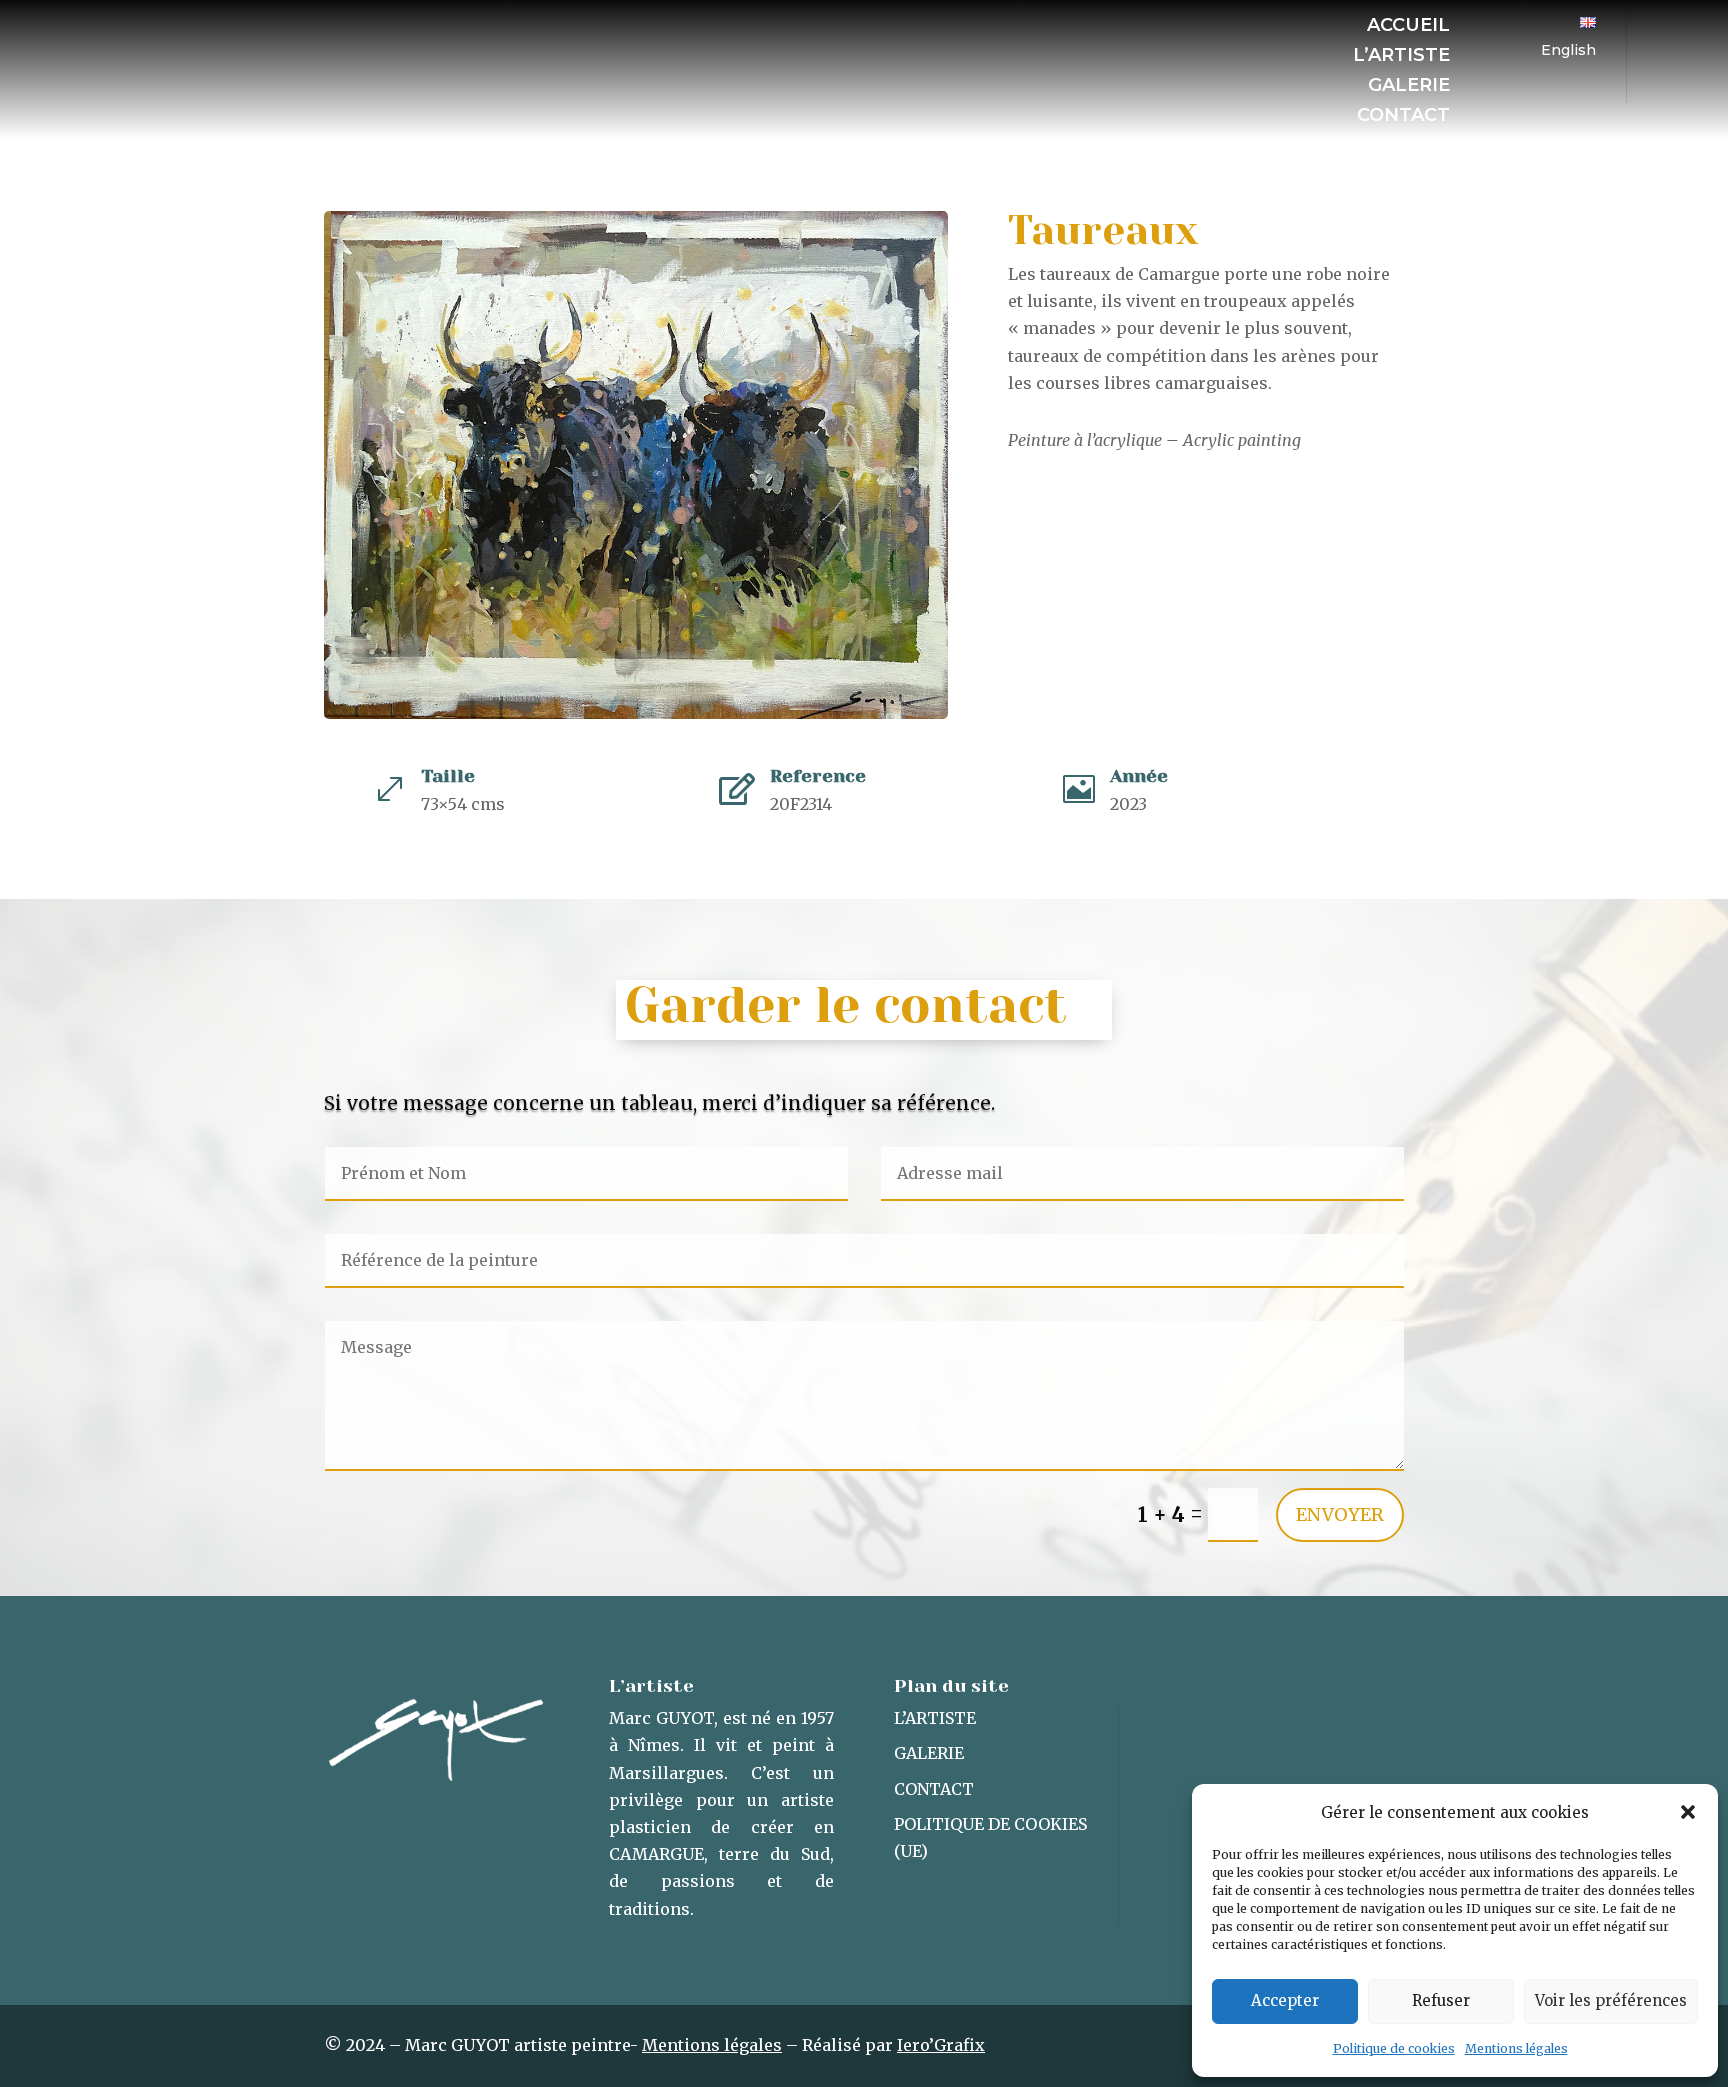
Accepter (1285, 2000)
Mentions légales (1516, 2048)
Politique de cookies (1394, 2048)
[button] (1688, 1812)
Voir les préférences (1611, 2000)
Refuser (1441, 2000)
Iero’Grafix (941, 2045)
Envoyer (1340, 1514)
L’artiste (1401, 57)
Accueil (1408, 27)
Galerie (1409, 87)
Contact (1403, 117)
